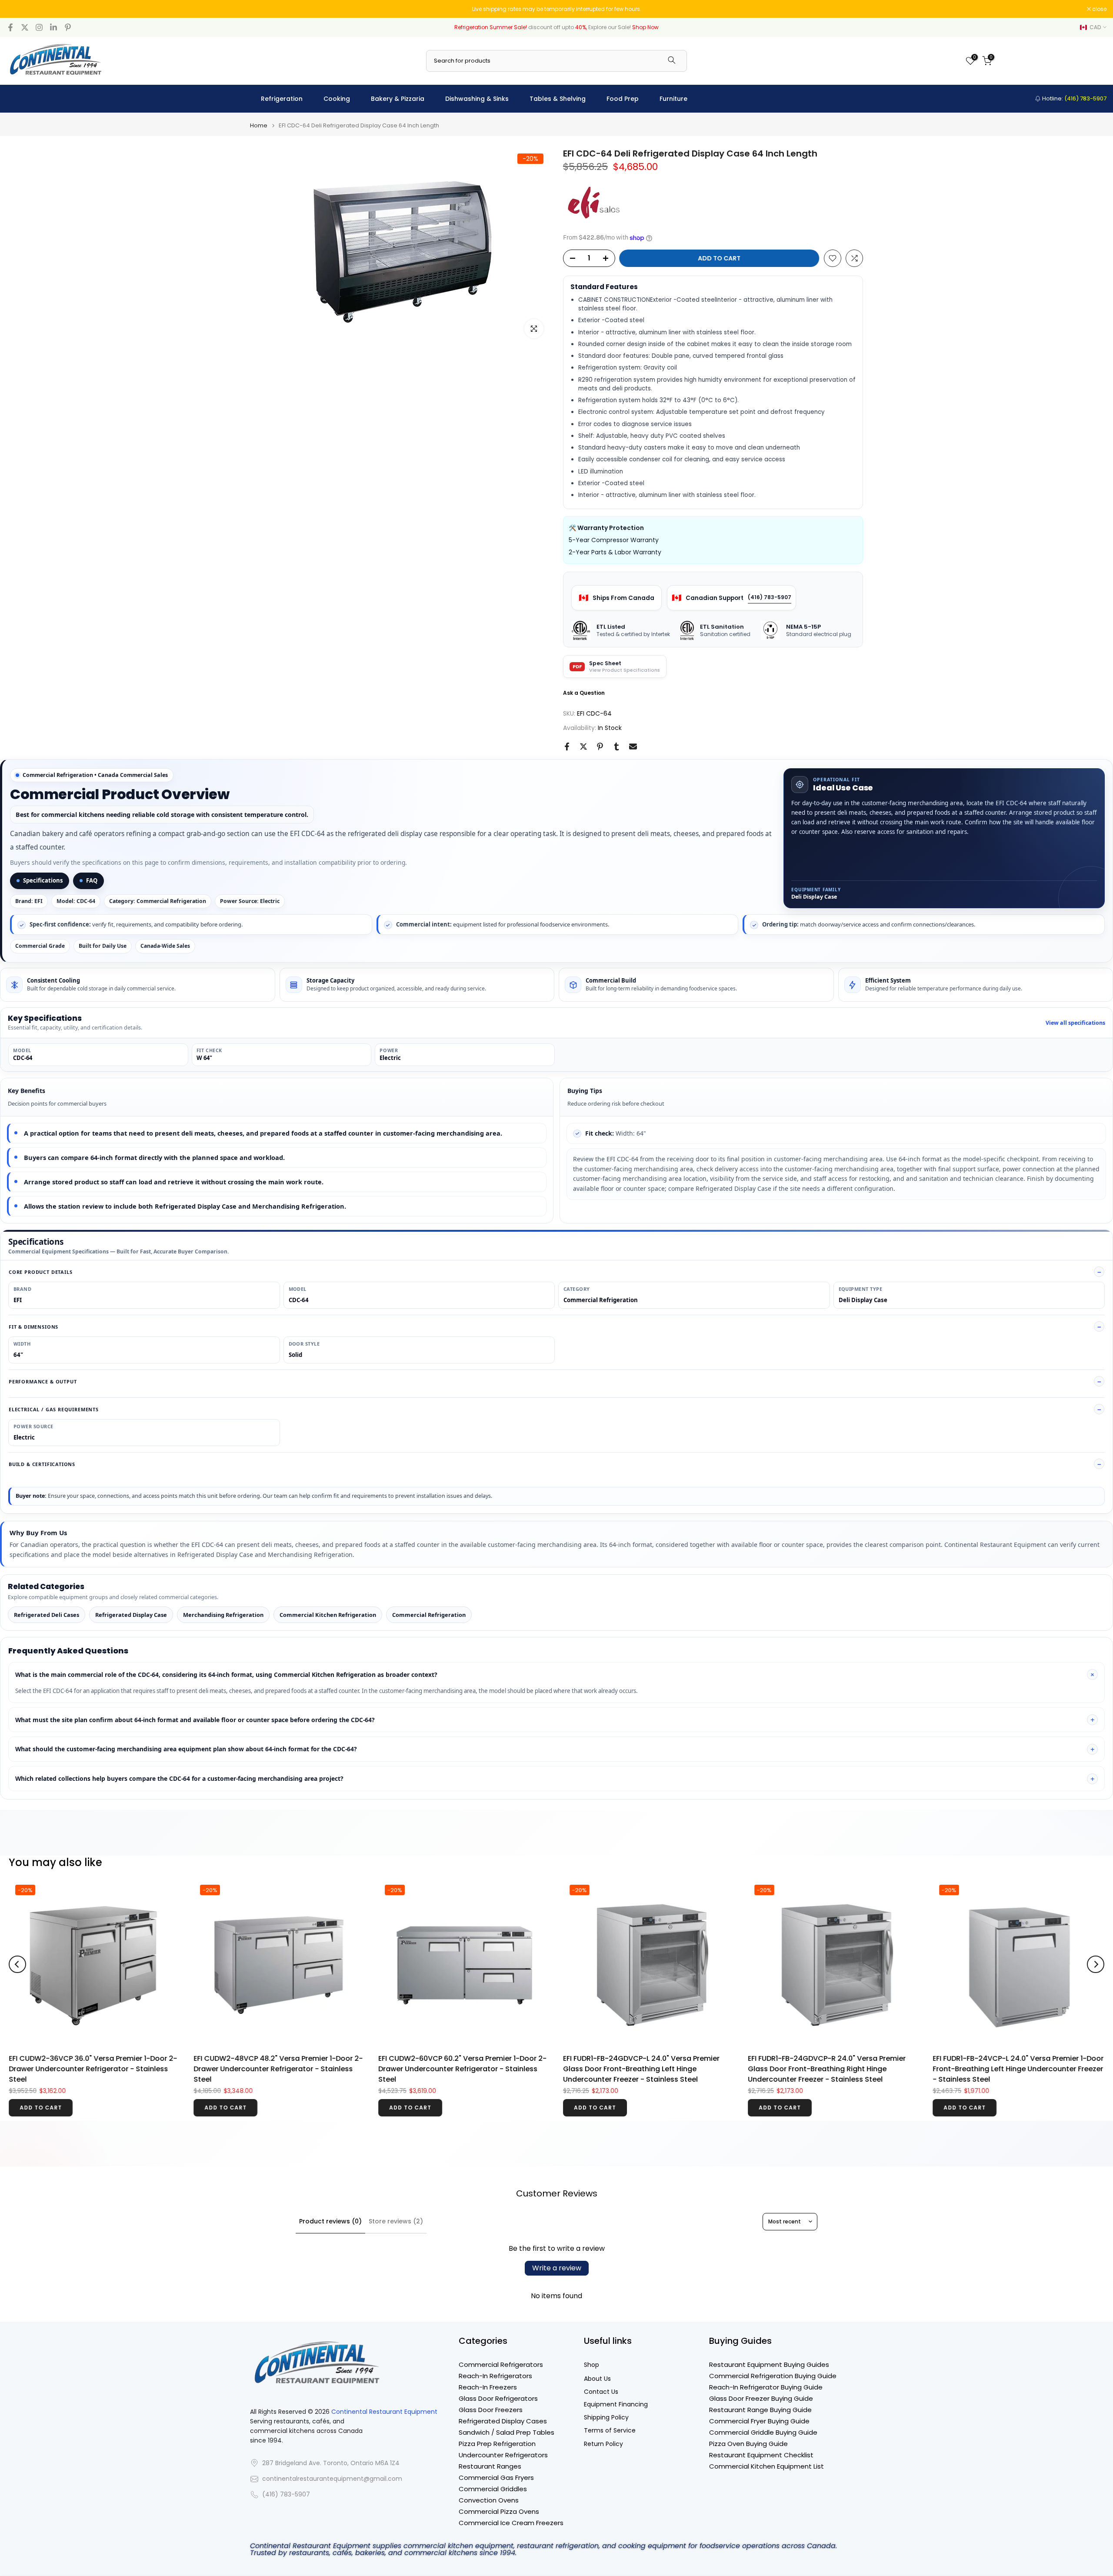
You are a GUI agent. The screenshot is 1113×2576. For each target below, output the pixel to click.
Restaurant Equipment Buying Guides (769, 2364)
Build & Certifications (42, 1464)
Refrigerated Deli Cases (47, 1615)
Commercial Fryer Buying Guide (759, 2421)
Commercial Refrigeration (429, 1615)
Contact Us (601, 2392)
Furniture (673, 99)
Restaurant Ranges (490, 2466)
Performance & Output (43, 1381)
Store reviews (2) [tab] (396, 2221)
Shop (591, 2365)
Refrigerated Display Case (131, 1615)
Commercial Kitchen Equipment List (766, 2466)
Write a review (557, 2268)
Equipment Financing (616, 2404)
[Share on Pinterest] (600, 746)
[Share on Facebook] (567, 746)
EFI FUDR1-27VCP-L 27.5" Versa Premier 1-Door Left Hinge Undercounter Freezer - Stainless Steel (292, 2064)
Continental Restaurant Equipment (384, 2412)
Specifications (43, 880)
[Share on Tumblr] (616, 746)
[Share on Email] (633, 746)
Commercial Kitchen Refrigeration (328, 1615)
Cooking (337, 99)
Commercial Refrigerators (501, 2364)
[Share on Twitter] (583, 746)
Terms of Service (610, 2431)
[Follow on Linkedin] (53, 27)
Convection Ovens (489, 2500)
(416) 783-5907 (770, 597)
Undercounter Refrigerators (503, 2455)
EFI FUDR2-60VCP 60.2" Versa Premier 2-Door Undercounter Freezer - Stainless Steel (1023, 2014)
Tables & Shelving (558, 99)
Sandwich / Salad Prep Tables (507, 2432)
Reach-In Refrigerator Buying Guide (766, 2387)
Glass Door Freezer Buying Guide (761, 2398)
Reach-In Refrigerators (495, 2376)
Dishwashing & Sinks (477, 99)
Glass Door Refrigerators (498, 2398)
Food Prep (623, 99)
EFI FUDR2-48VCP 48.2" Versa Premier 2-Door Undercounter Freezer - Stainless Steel (839, 2019)
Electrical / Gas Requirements (54, 1409)
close (18, 9)
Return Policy (603, 2444)
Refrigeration (282, 99)
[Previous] (17, 1964)
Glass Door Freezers (491, 2410)
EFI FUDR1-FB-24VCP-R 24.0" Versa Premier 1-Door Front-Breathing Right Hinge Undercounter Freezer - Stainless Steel (105, 2069)
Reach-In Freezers (488, 2387)
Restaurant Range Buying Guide (760, 2410)
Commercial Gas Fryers (496, 2478)
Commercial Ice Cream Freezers (511, 2523)
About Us (597, 2379)
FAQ (92, 880)
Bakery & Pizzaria (398, 99)
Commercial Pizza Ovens (499, 2511)
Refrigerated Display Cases (503, 2421)
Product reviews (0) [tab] (330, 2221)
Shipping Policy (606, 2418)
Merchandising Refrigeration (223, 1615)
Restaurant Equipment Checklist (761, 2455)
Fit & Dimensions (33, 1327)
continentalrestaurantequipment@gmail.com (332, 2479)
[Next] (1096, 1964)
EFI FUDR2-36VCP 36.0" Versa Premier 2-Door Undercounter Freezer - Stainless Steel (654, 2064)
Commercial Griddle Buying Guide (763, 2432)
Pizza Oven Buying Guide (748, 2444)
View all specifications (1075, 1023)
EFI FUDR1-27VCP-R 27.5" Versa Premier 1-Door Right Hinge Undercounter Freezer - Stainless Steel (471, 2069)
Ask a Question (584, 693)
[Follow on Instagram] (39, 27)
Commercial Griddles (493, 2489)
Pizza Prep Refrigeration (497, 2444)
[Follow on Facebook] (10, 27)
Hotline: (1074, 98)
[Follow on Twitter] (25, 27)
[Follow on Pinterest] (68, 27)
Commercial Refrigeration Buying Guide (773, 2376)
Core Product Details (41, 1272)
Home (259, 125)
